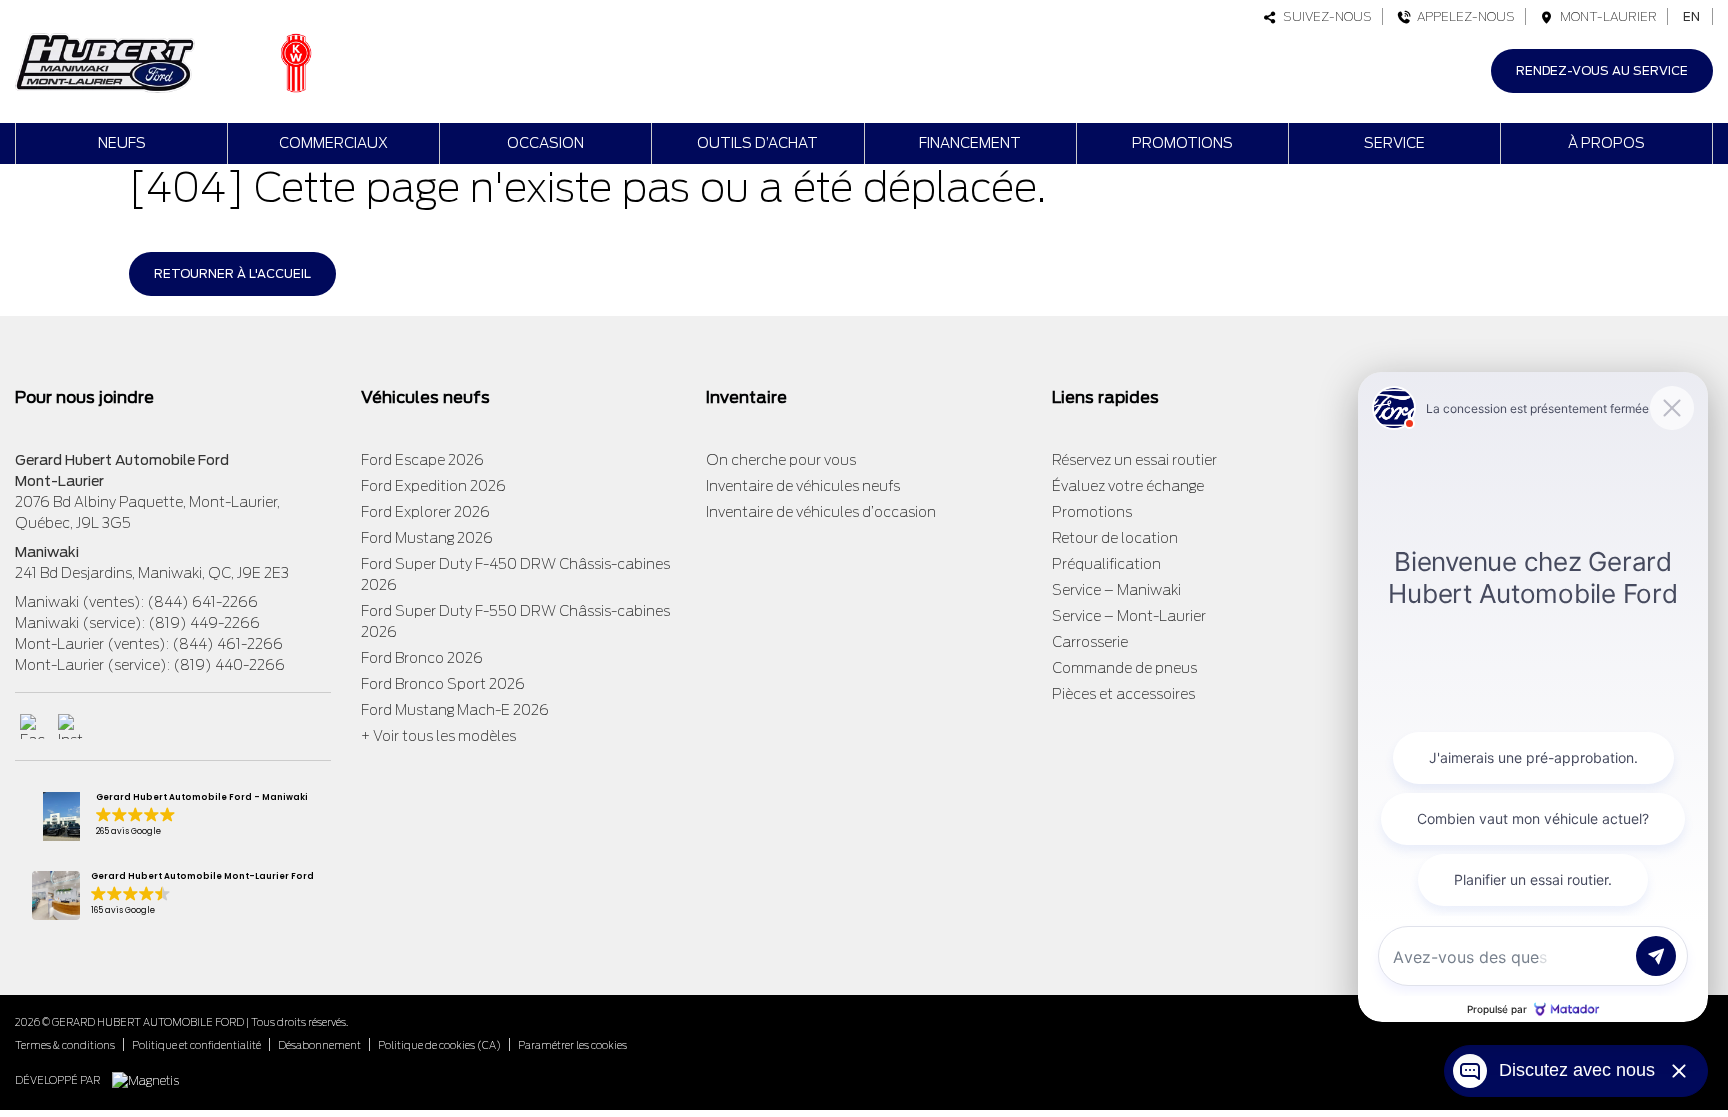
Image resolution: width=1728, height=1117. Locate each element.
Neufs (122, 143)
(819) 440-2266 (229, 665)
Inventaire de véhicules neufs (803, 486)
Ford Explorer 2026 (425, 512)
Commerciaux (333, 143)
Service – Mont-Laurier (1129, 616)
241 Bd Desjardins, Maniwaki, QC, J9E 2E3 (152, 573)
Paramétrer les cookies (572, 1045)
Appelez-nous (1463, 16)
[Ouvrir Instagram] (70, 726)
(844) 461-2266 (227, 644)
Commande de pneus (1124, 668)
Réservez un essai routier (1134, 460)
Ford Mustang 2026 (427, 538)
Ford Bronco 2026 (422, 658)
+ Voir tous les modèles (438, 736)
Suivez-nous (1324, 16)
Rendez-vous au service (1602, 70)
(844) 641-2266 (202, 602)
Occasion (545, 143)
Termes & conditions (65, 1045)
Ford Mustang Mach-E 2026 (455, 710)
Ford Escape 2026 (422, 460)
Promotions (1182, 143)
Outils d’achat (757, 143)
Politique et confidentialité (196, 1045)
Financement (970, 143)
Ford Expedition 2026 (433, 486)
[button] (172, 816)
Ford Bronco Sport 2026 (443, 684)
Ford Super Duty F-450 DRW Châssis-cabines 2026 (515, 574)
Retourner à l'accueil (232, 273)
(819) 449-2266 (204, 623)
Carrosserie (1090, 642)
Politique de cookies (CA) (439, 1045)
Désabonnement (319, 1045)
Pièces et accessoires (1123, 694)
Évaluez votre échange (1128, 486)
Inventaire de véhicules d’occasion (821, 512)
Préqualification (1106, 564)
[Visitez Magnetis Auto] (150, 1079)
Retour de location (1115, 538)
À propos (1606, 143)
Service (1394, 143)
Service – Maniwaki (1116, 590)
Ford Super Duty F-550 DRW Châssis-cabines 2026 (515, 621)
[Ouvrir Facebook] (32, 726)
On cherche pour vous (781, 460)
